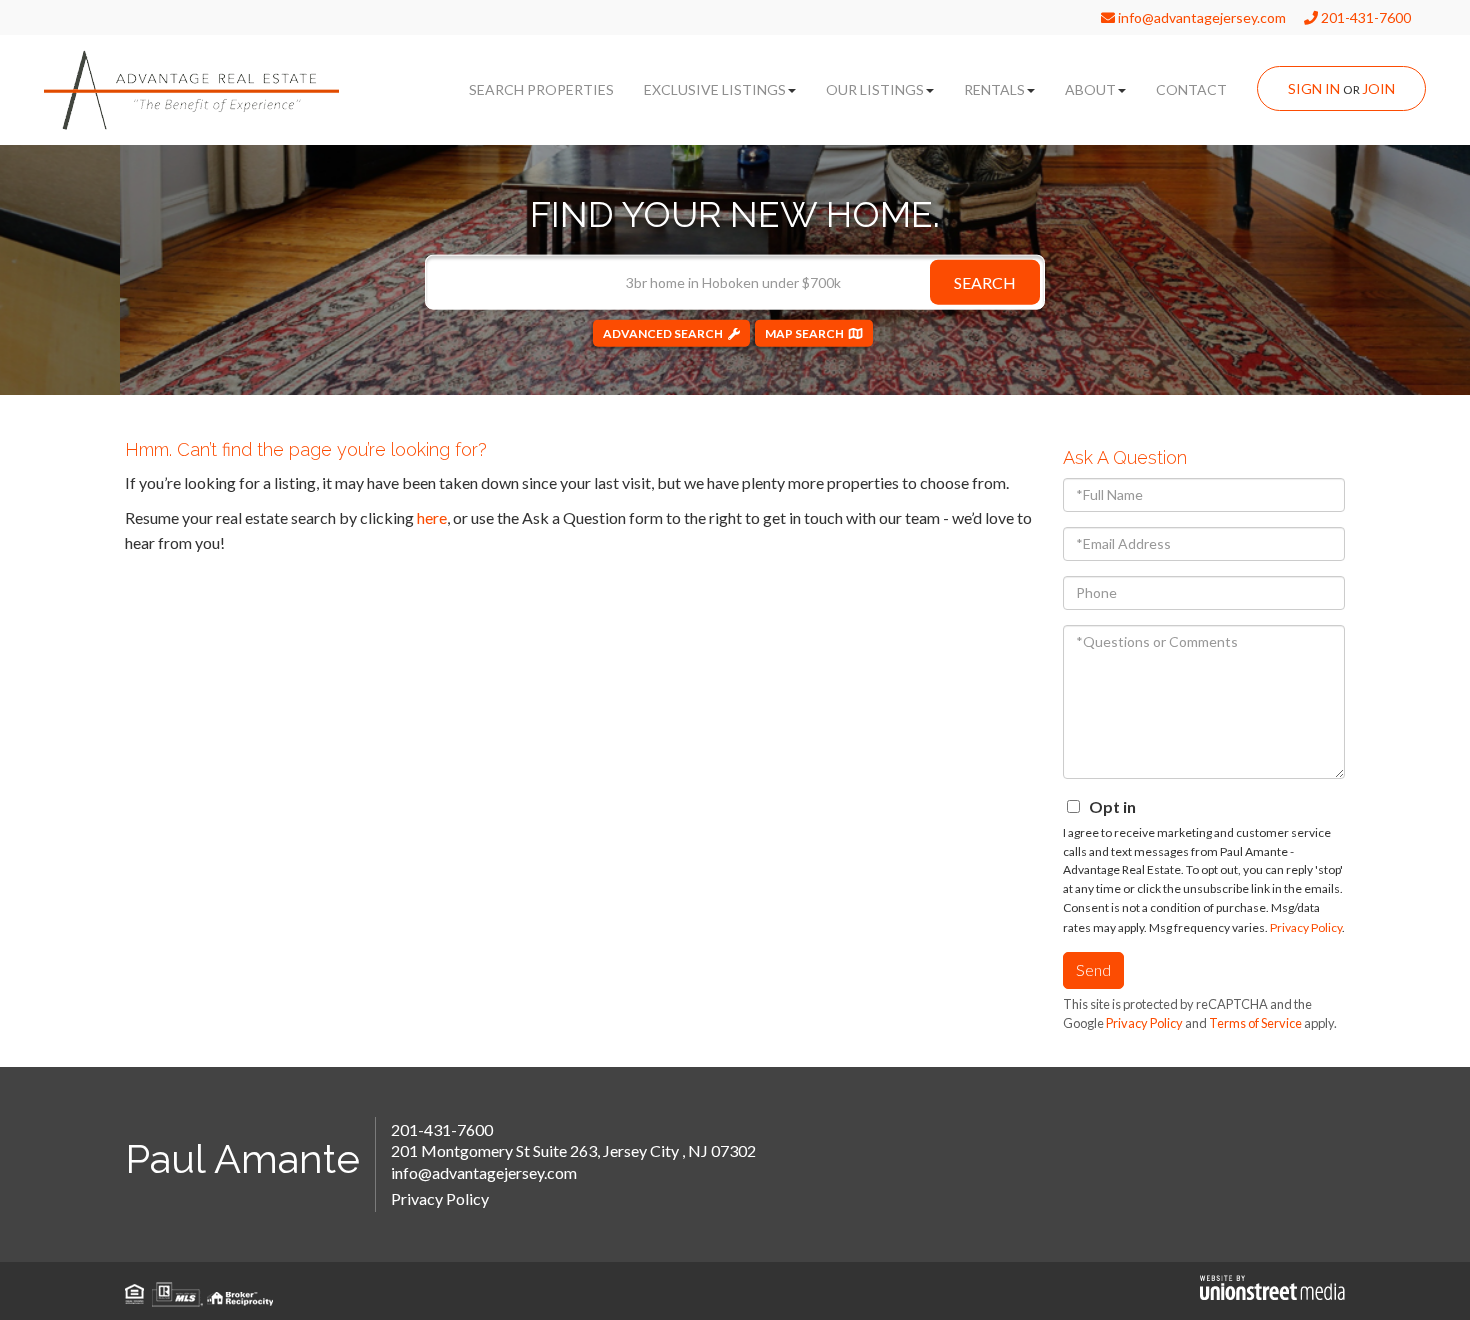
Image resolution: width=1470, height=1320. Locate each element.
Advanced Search (663, 332)
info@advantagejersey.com (1200, 17)
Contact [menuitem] (1191, 89)
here (432, 517)
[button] (985, 281)
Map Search (804, 332)
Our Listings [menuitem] (875, 89)
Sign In (1314, 88)
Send (1093, 969)
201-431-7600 (1364, 17)
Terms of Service (1255, 1023)
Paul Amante (242, 1158)
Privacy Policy (1306, 927)
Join (1378, 88)
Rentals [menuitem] (994, 89)
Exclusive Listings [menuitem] (715, 89)
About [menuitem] (1090, 89)
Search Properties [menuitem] (541, 89)
